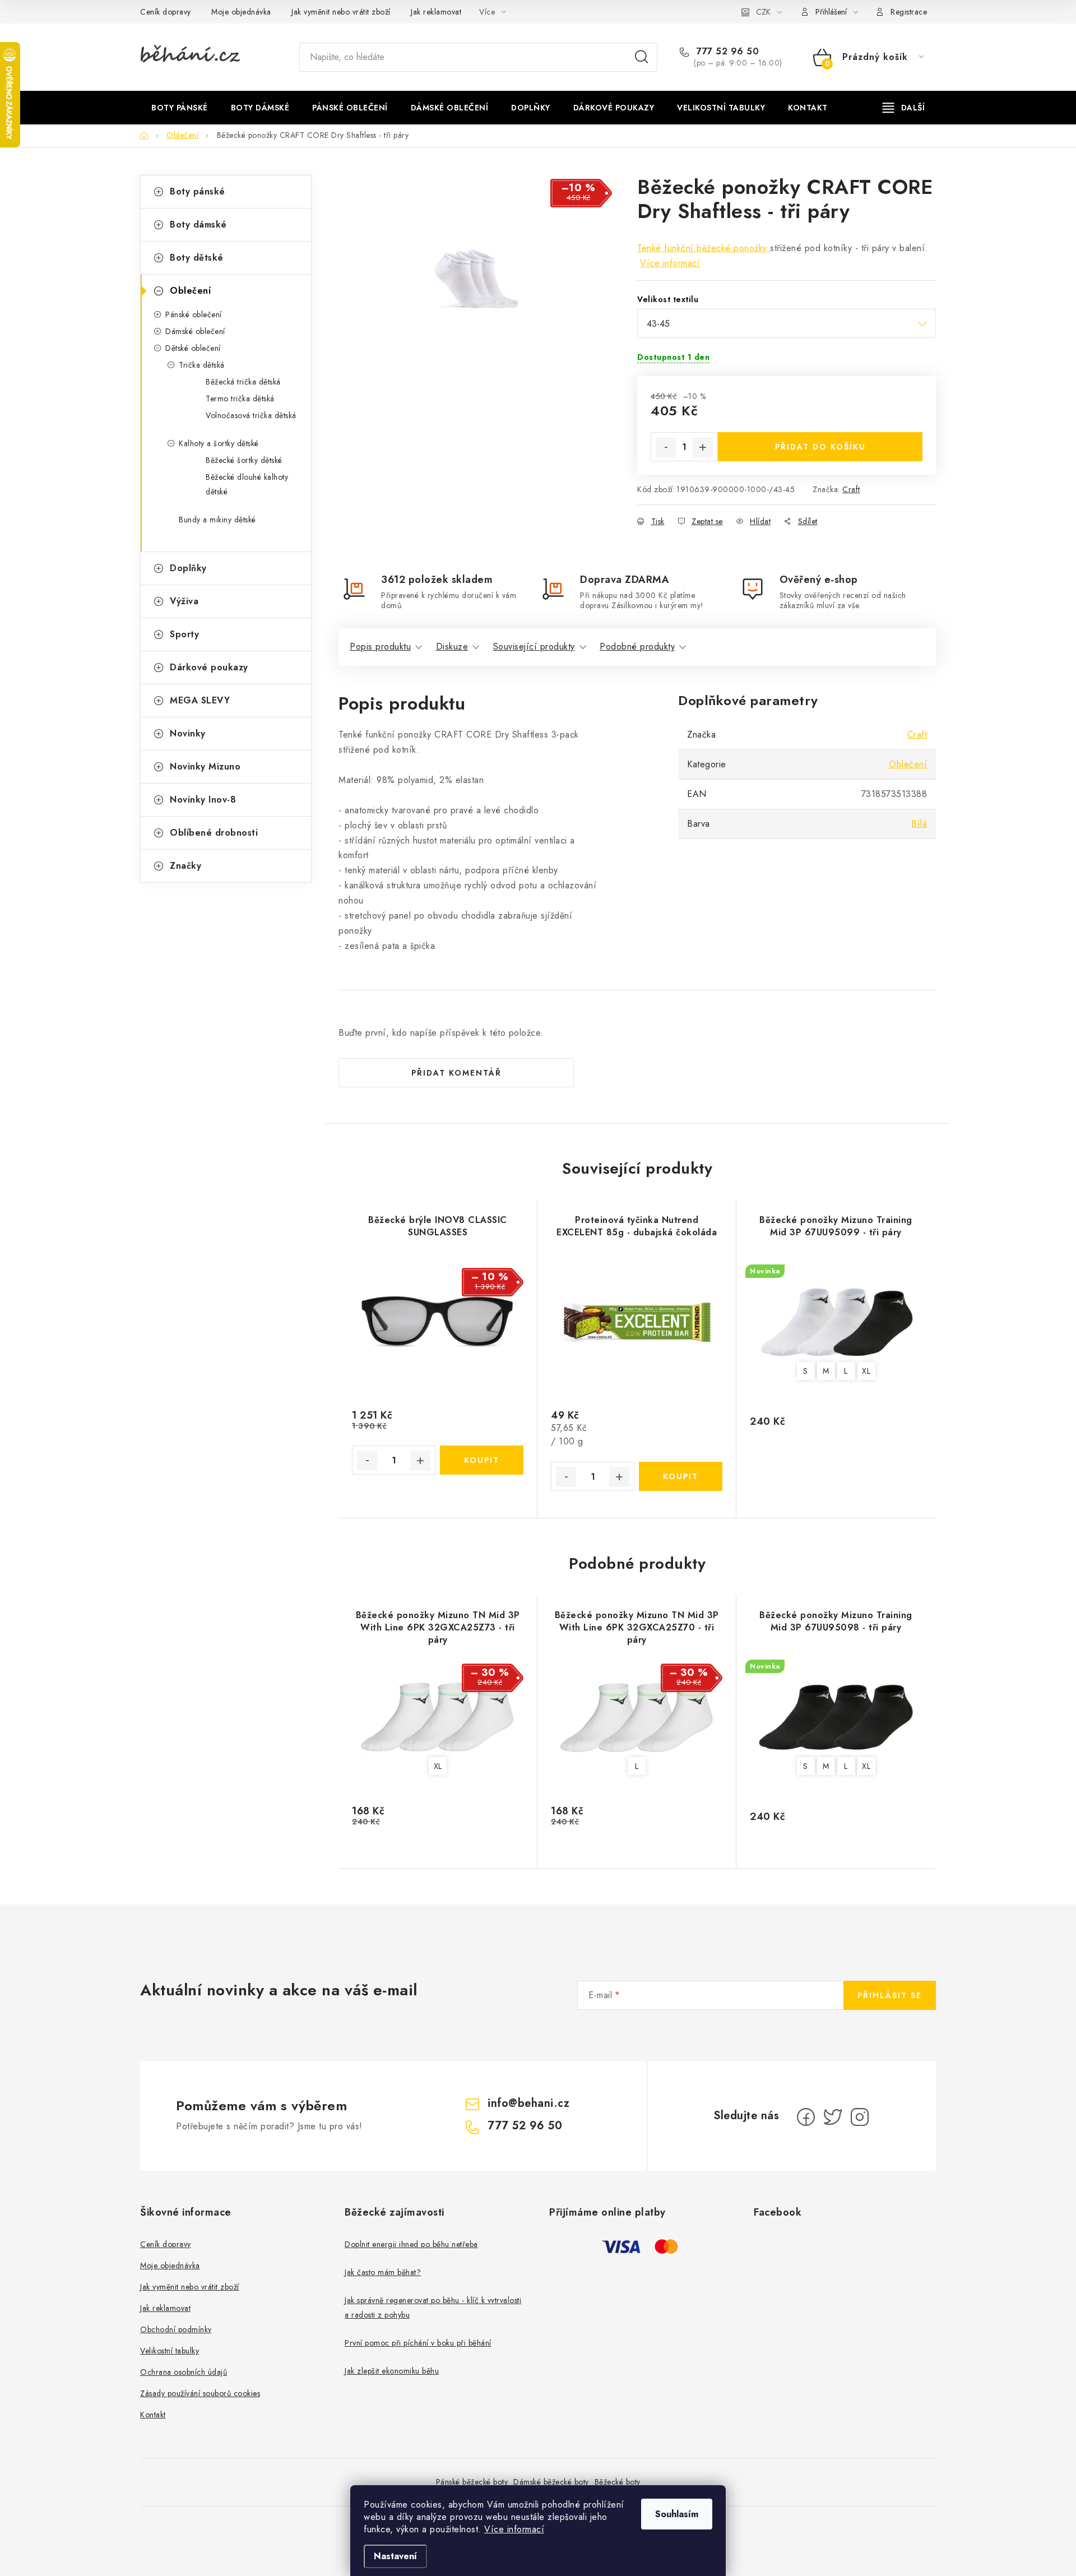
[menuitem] (180, 108)
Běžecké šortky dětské (244, 460)
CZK (763, 12)
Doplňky (188, 568)
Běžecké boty (618, 2482)
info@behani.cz (528, 2103)
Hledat (642, 57)
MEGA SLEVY (200, 700)
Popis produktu (380, 647)
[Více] (904, 108)
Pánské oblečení (194, 314)
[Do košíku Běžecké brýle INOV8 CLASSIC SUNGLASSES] (482, 1460)
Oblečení (190, 291)
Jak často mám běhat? (383, 2272)
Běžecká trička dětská (243, 382)
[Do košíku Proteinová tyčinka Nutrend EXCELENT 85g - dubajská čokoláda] (681, 1476)
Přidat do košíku (820, 447)
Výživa (184, 601)
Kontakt (153, 2415)
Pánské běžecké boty (472, 2482)
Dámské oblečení (195, 331)
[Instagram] (860, 2117)
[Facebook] (806, 2117)
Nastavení (395, 2556)
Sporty (184, 634)
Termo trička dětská (240, 399)
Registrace (909, 12)
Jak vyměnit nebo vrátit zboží (341, 12)
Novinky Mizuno (205, 766)
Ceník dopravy (166, 12)
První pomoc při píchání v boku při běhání (418, 2343)
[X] (833, 2117)
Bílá (919, 824)
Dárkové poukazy (209, 667)
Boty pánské (198, 191)
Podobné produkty (637, 647)
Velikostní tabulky (170, 2351)
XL (866, 1371)
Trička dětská (202, 365)
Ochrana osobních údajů (184, 2372)
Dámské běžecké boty (551, 2482)
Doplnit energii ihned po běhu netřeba (411, 2244)
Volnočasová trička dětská (251, 415)
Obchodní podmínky (176, 2329)
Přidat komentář (456, 1073)
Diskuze (452, 647)
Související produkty (534, 647)
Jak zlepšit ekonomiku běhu (392, 2371)
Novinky (188, 733)
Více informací (514, 2529)
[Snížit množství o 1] (666, 447)
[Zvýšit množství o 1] (703, 447)
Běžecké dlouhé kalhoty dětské (247, 484)
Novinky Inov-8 (203, 800)
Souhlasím (677, 2514)
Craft (851, 489)
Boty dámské (198, 224)
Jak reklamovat (436, 12)
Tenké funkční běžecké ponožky (704, 248)
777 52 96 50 (726, 52)
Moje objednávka (241, 12)
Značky (185, 866)
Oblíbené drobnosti (214, 833)
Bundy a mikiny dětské (217, 520)
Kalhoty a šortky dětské (219, 443)
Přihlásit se (890, 1995)
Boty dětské (197, 258)
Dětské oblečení (193, 348)
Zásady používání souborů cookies (200, 2393)
